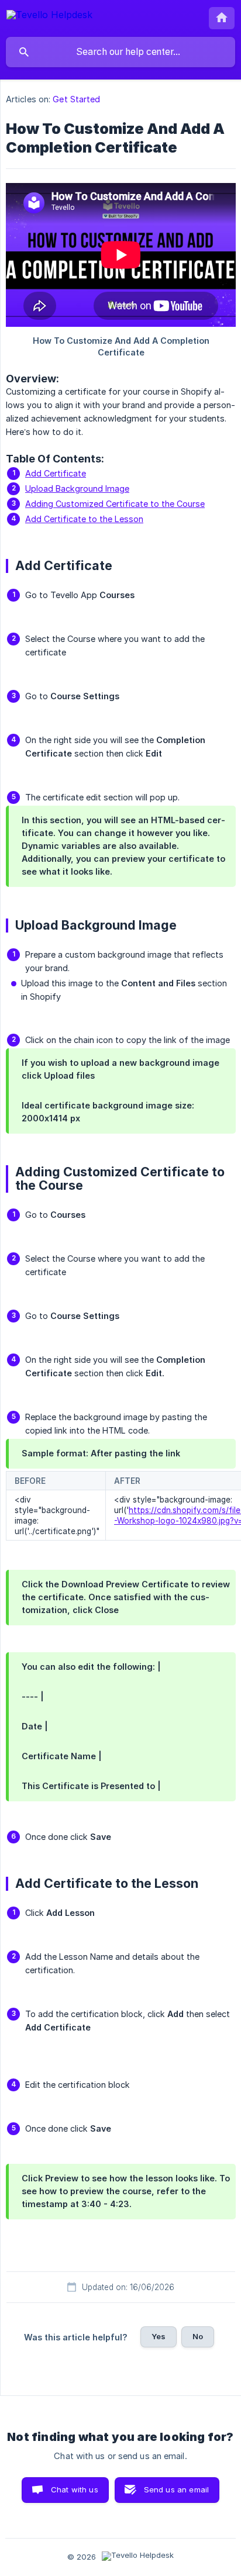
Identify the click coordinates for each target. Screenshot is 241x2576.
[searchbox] (120, 52)
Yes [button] (159, 2336)
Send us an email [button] (176, 2489)
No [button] (198, 2336)
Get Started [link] (76, 99)
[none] (49, 17)
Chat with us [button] (75, 2489)
